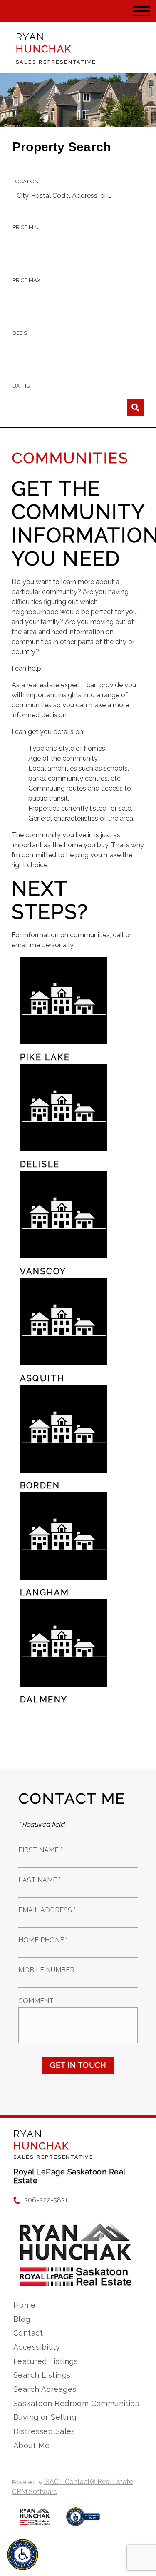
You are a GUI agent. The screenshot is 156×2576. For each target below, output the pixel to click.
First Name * (40, 1850)
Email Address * (47, 1910)
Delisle (40, 1164)
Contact (28, 2333)
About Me (31, 2445)
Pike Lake (45, 1057)
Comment (36, 2001)
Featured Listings (46, 2361)
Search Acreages (45, 2389)
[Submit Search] (135, 407)
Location (26, 181)
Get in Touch (78, 2065)
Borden (40, 1485)
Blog (22, 2319)
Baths (21, 386)
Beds (20, 333)
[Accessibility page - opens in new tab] (83, 2521)
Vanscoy (43, 1271)
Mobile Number (46, 1970)
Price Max (26, 280)
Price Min (26, 227)
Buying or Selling (45, 2417)
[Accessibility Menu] (23, 2555)
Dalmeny (44, 1700)
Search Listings (42, 2375)
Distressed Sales (44, 2431)
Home (25, 2305)
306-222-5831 (46, 2200)
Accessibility (37, 2347)
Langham (45, 1593)
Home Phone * (43, 1940)
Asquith (42, 1378)
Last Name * (40, 1880)
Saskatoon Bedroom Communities (76, 2403)
